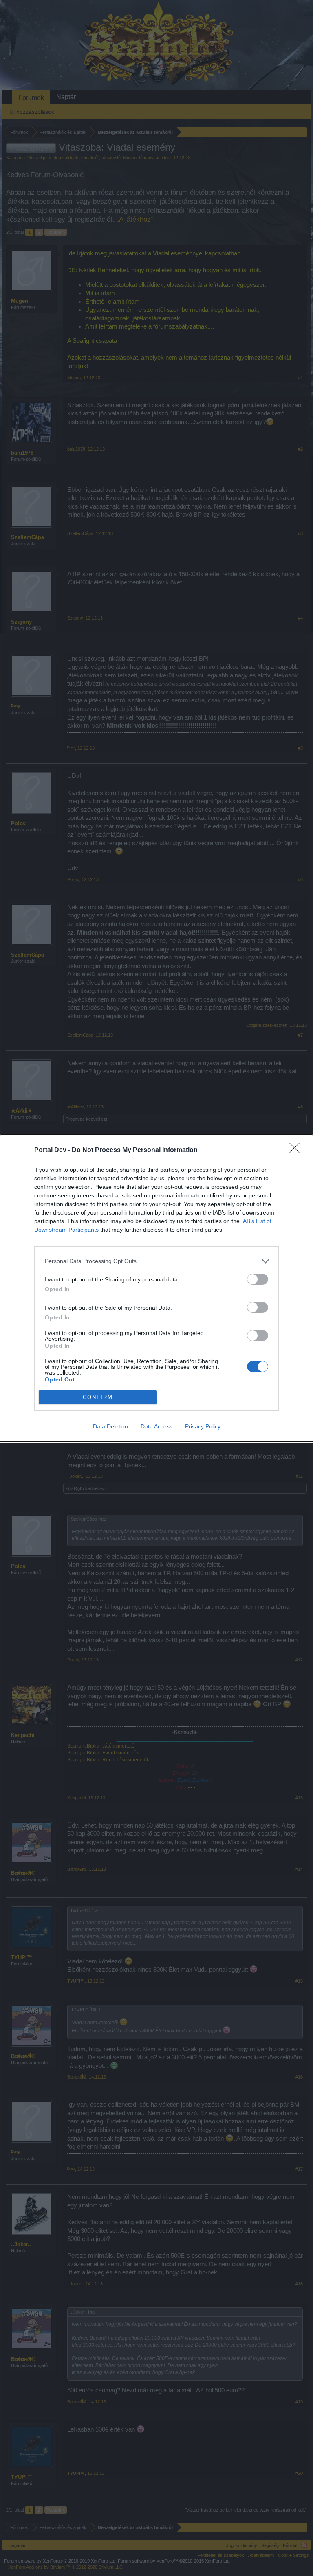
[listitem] (156, 1261)
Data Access (156, 1426)
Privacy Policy (203, 1426)
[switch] (258, 1279)
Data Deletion (110, 1426)
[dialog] (156, 1288)
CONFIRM (98, 1397)
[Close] (297, 1150)
